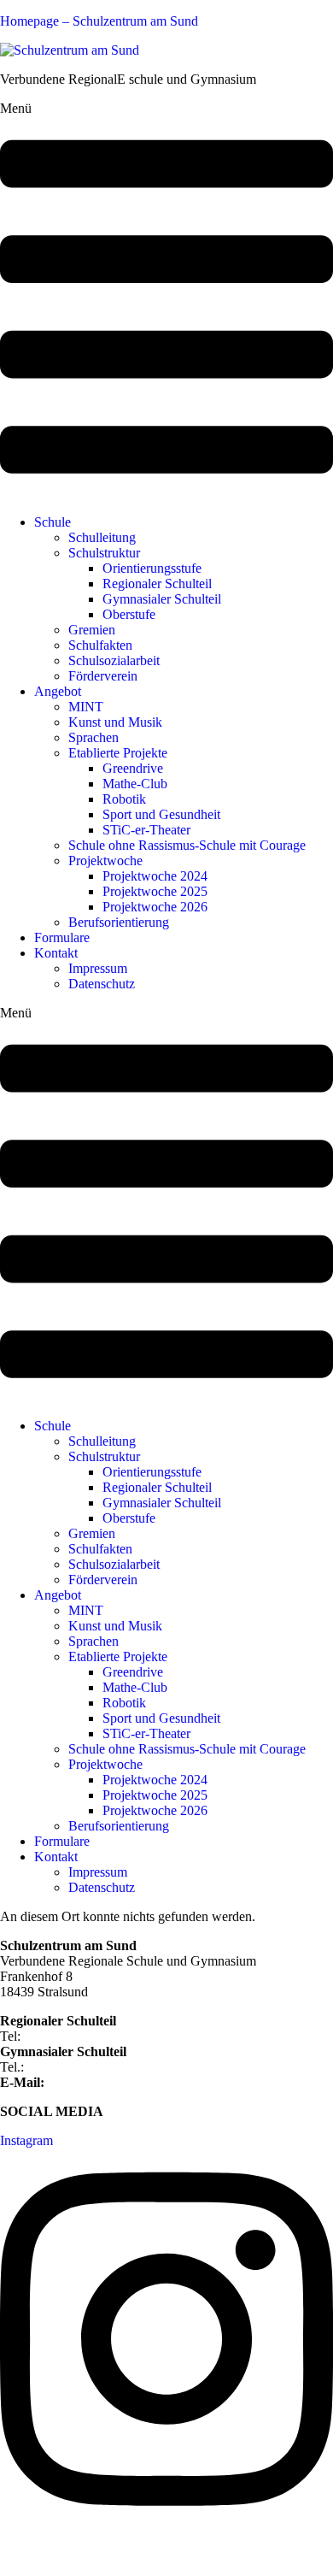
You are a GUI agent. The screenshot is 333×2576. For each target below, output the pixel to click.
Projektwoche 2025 (155, 891)
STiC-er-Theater (146, 830)
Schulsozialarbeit (114, 660)
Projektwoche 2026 (155, 907)
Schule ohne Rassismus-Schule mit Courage (187, 845)
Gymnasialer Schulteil (162, 599)
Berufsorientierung (119, 922)
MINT (86, 707)
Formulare (62, 937)
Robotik (124, 799)
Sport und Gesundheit (161, 814)
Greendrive (133, 768)
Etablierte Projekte (118, 753)
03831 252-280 (65, 2036)
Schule (53, 522)
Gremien (92, 630)
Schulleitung (102, 537)
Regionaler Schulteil (157, 584)
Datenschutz (102, 984)
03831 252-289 (69, 2067)
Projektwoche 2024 (155, 876)
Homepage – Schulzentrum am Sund (99, 21)
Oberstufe (129, 614)
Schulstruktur (104, 553)
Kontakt (56, 953)
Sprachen (93, 737)
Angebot (58, 691)
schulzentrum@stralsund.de (122, 2082)
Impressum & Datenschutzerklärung (97, 2554)
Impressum (98, 968)
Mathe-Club (135, 784)
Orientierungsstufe (152, 568)
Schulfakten (100, 645)
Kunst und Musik (115, 722)
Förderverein (103, 676)
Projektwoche (105, 861)
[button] (166, 301)
